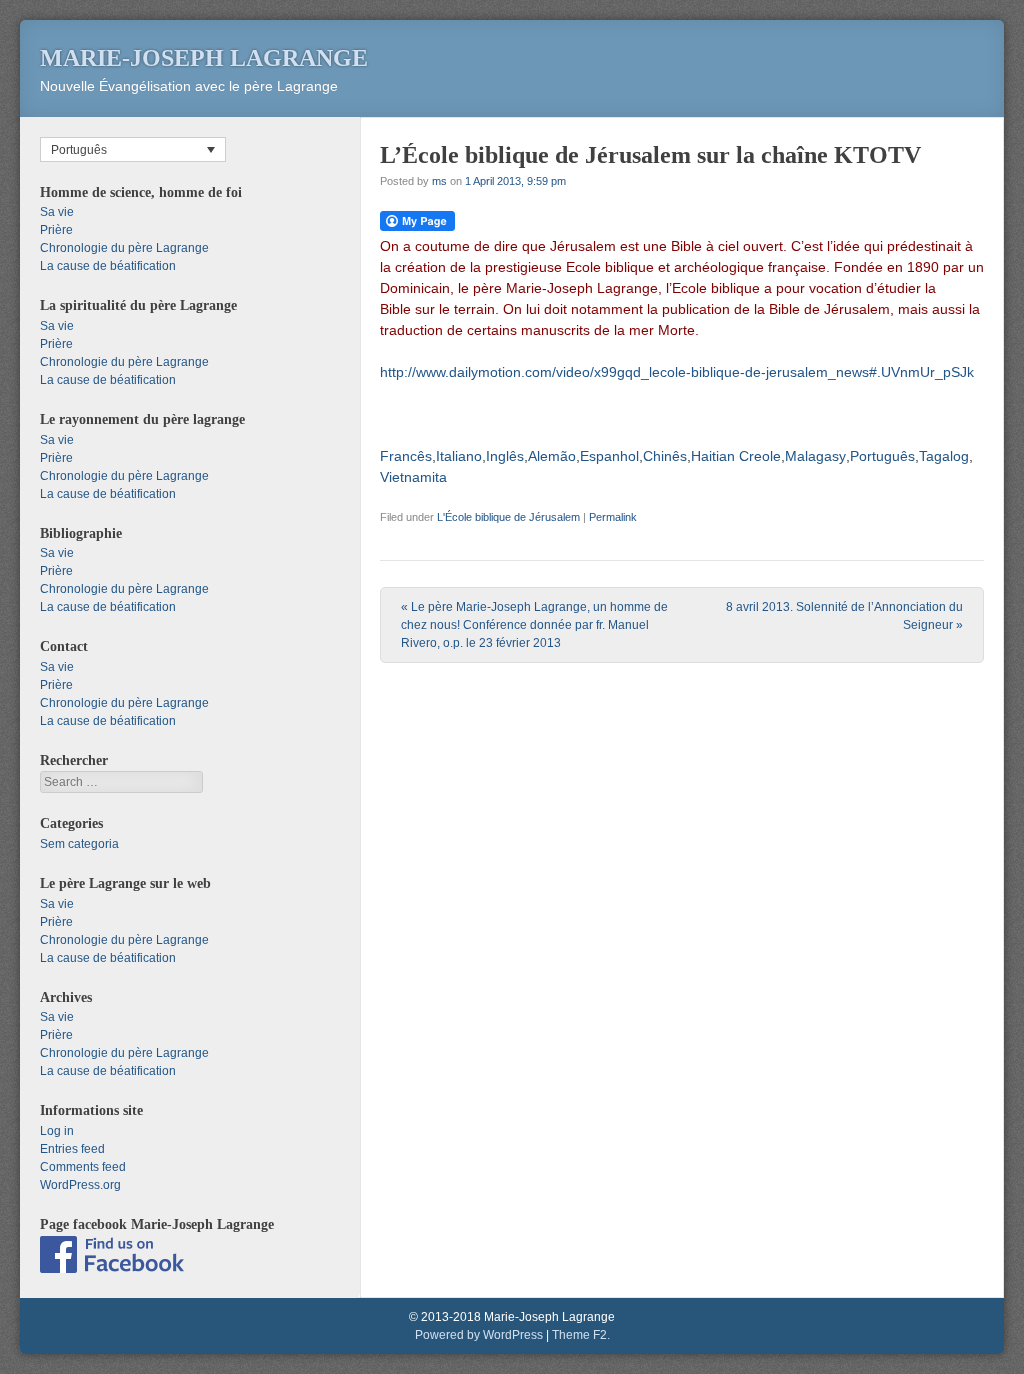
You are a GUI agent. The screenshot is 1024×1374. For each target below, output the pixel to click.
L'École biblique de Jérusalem (508, 517)
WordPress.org (80, 1185)
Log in (57, 1131)
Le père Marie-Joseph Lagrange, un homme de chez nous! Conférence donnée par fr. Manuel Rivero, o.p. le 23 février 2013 (534, 625)
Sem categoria (79, 844)
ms (439, 181)
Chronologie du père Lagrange (124, 248)
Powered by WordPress (479, 1335)
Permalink (613, 517)
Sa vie (57, 212)
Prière (56, 230)
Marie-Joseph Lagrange (204, 58)
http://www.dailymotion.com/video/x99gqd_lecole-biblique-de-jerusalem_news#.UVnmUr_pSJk (677, 372)
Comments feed (83, 1167)
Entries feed (72, 1149)
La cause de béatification (108, 266)
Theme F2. (581, 1335)
